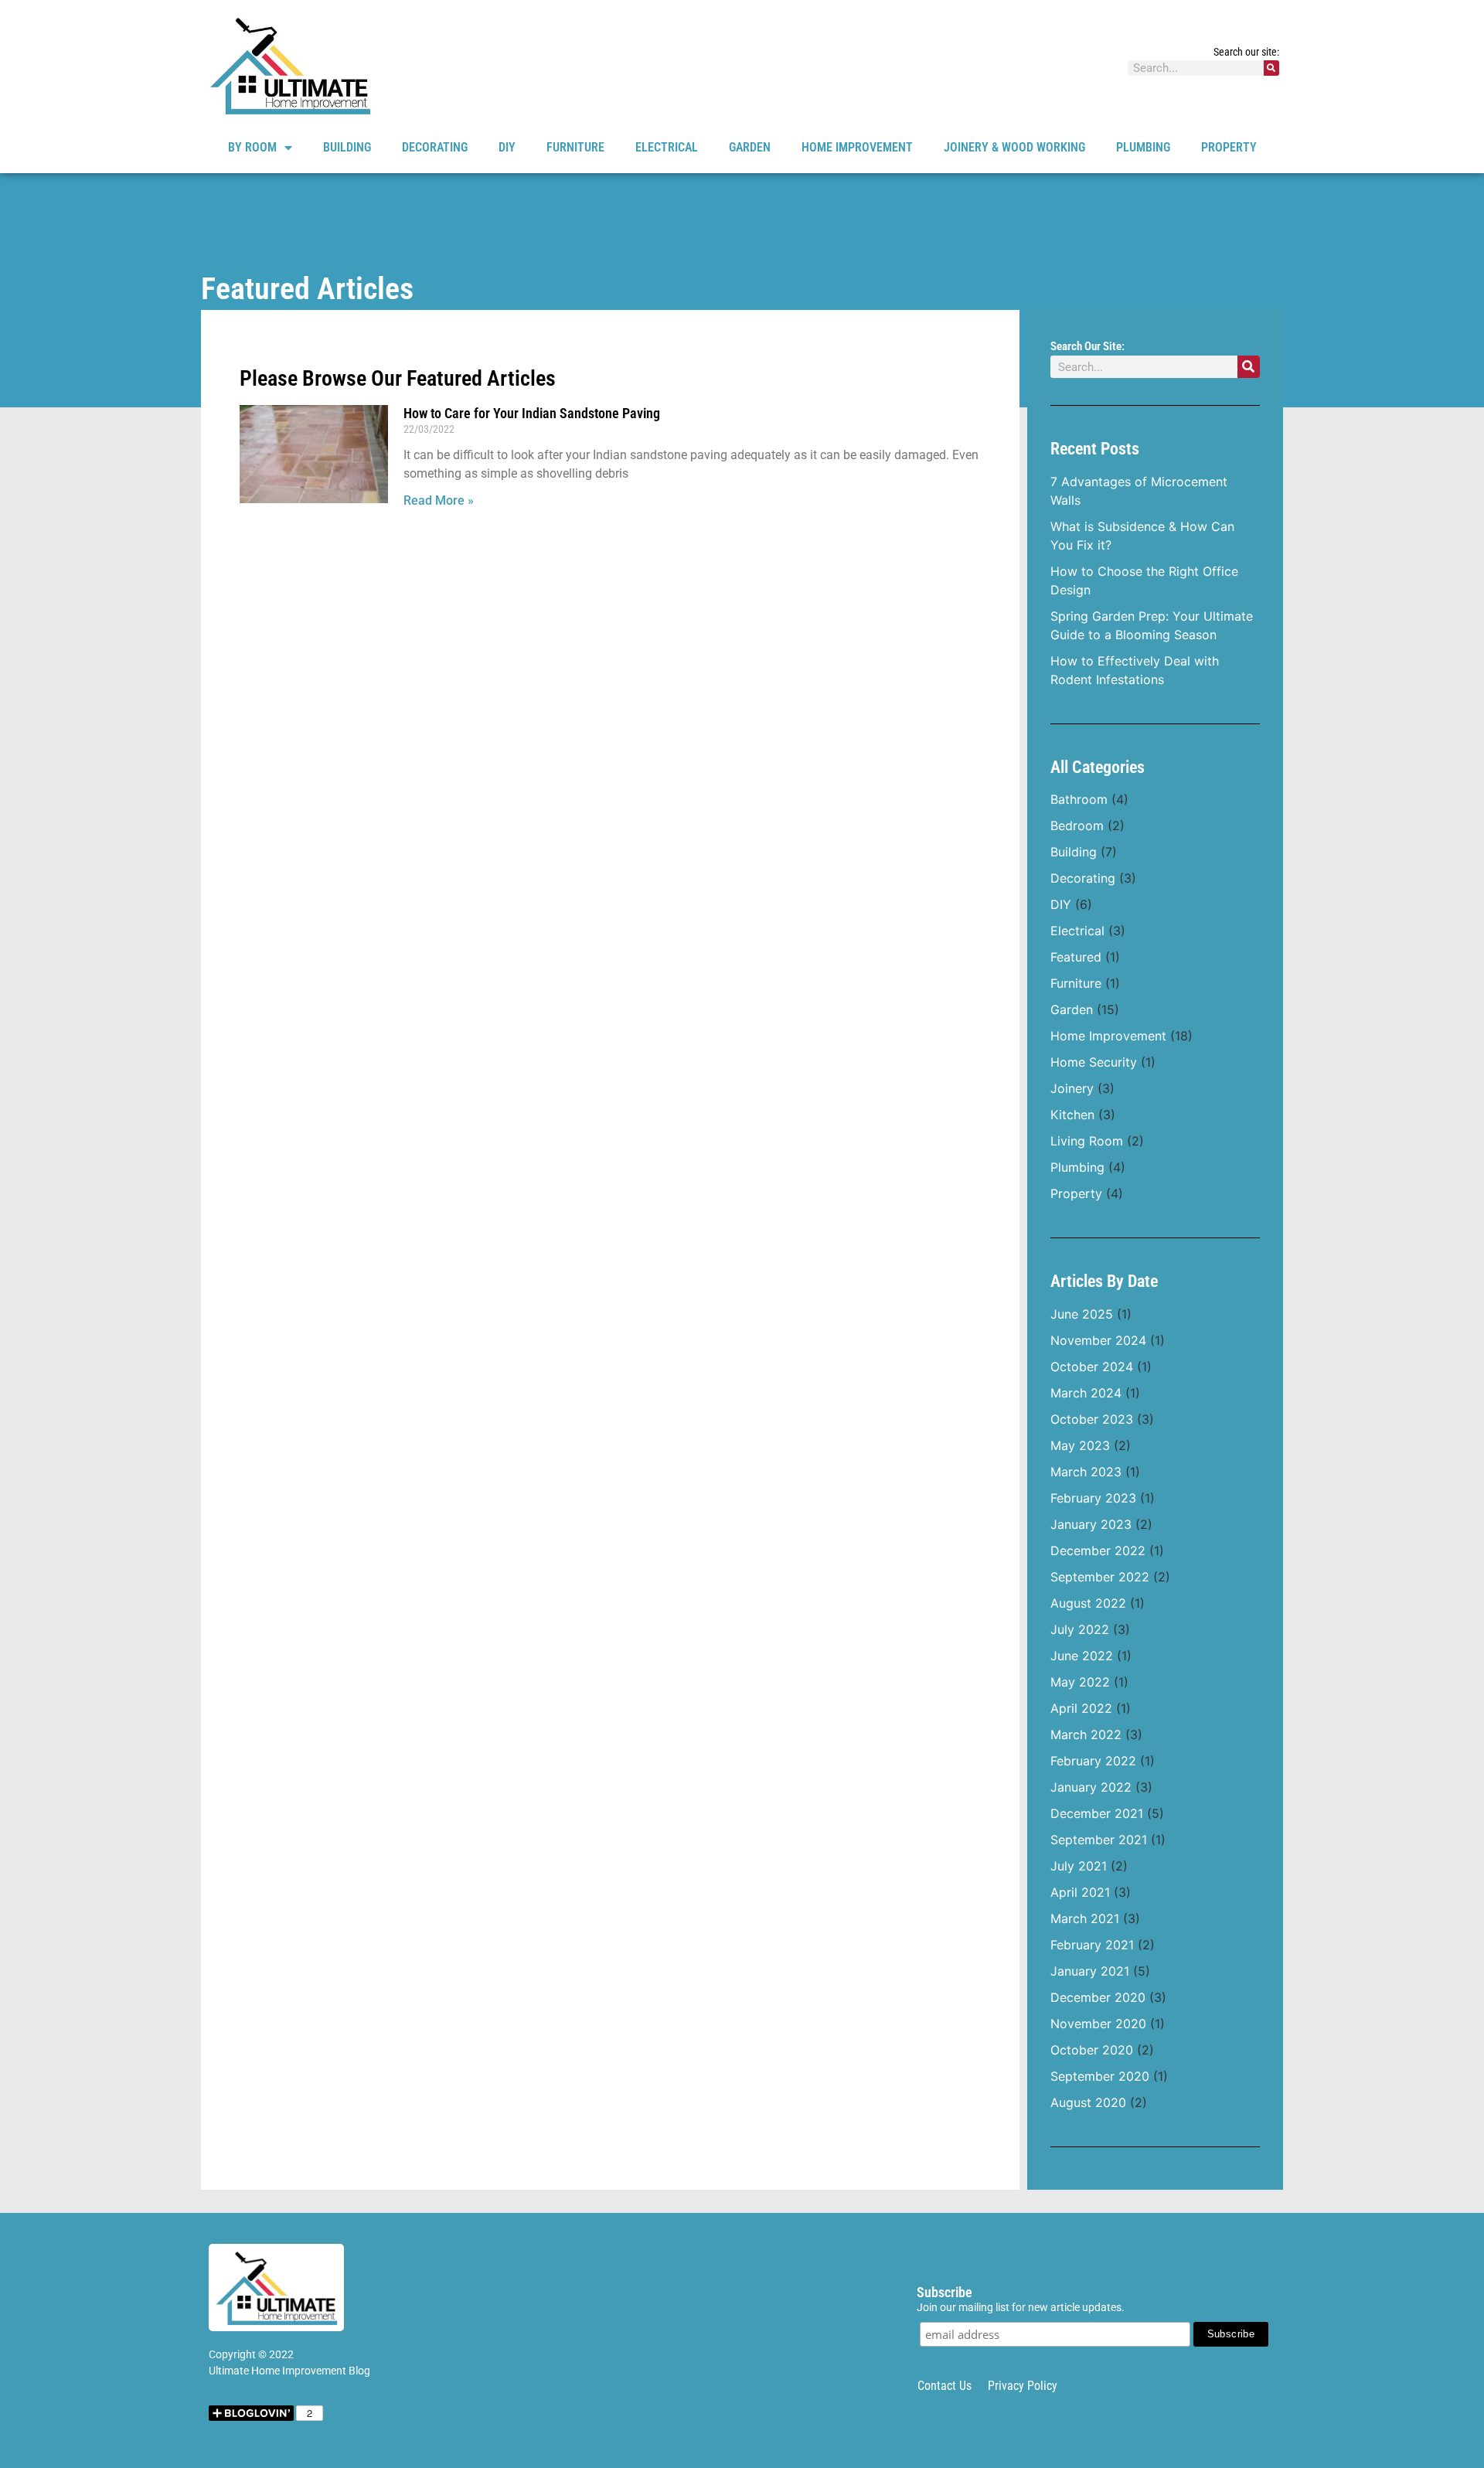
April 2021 (1080, 1892)
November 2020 (1098, 2024)
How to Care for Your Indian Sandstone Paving (532, 413)
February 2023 (1093, 1498)
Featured (1076, 957)
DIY (507, 147)
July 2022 (1080, 1629)
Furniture (575, 147)
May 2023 (1080, 1445)
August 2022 (1088, 1603)
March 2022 (1086, 1734)
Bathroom (1079, 799)
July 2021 (1079, 1866)
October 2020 (1092, 2050)
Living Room (1087, 1141)
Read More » (439, 500)
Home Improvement (857, 147)
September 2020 (1100, 2076)
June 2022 (1082, 1656)
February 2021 (1092, 1945)
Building (347, 147)
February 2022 (1093, 1761)
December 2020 (1098, 1997)
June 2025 (1082, 1314)
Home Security (1094, 1062)
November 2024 (1098, 1340)
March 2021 (1085, 1918)
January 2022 (1091, 1787)
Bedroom (1077, 826)
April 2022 (1081, 1708)
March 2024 (1086, 1393)
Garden (750, 147)
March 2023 (1086, 1472)
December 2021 (1097, 1813)
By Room (252, 147)
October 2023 (1092, 1419)
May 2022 (1080, 1682)
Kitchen (1072, 1115)
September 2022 (1100, 1577)
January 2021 (1090, 1971)
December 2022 (1098, 1551)
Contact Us (945, 2386)
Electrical (667, 147)
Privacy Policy (1023, 2386)
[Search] (1271, 68)
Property (1229, 147)
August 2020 (1088, 2102)
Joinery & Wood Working (1014, 147)
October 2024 (1092, 1367)
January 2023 (1091, 1524)
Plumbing (1143, 147)
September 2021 (1099, 1840)
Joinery (1072, 1088)
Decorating (435, 147)
